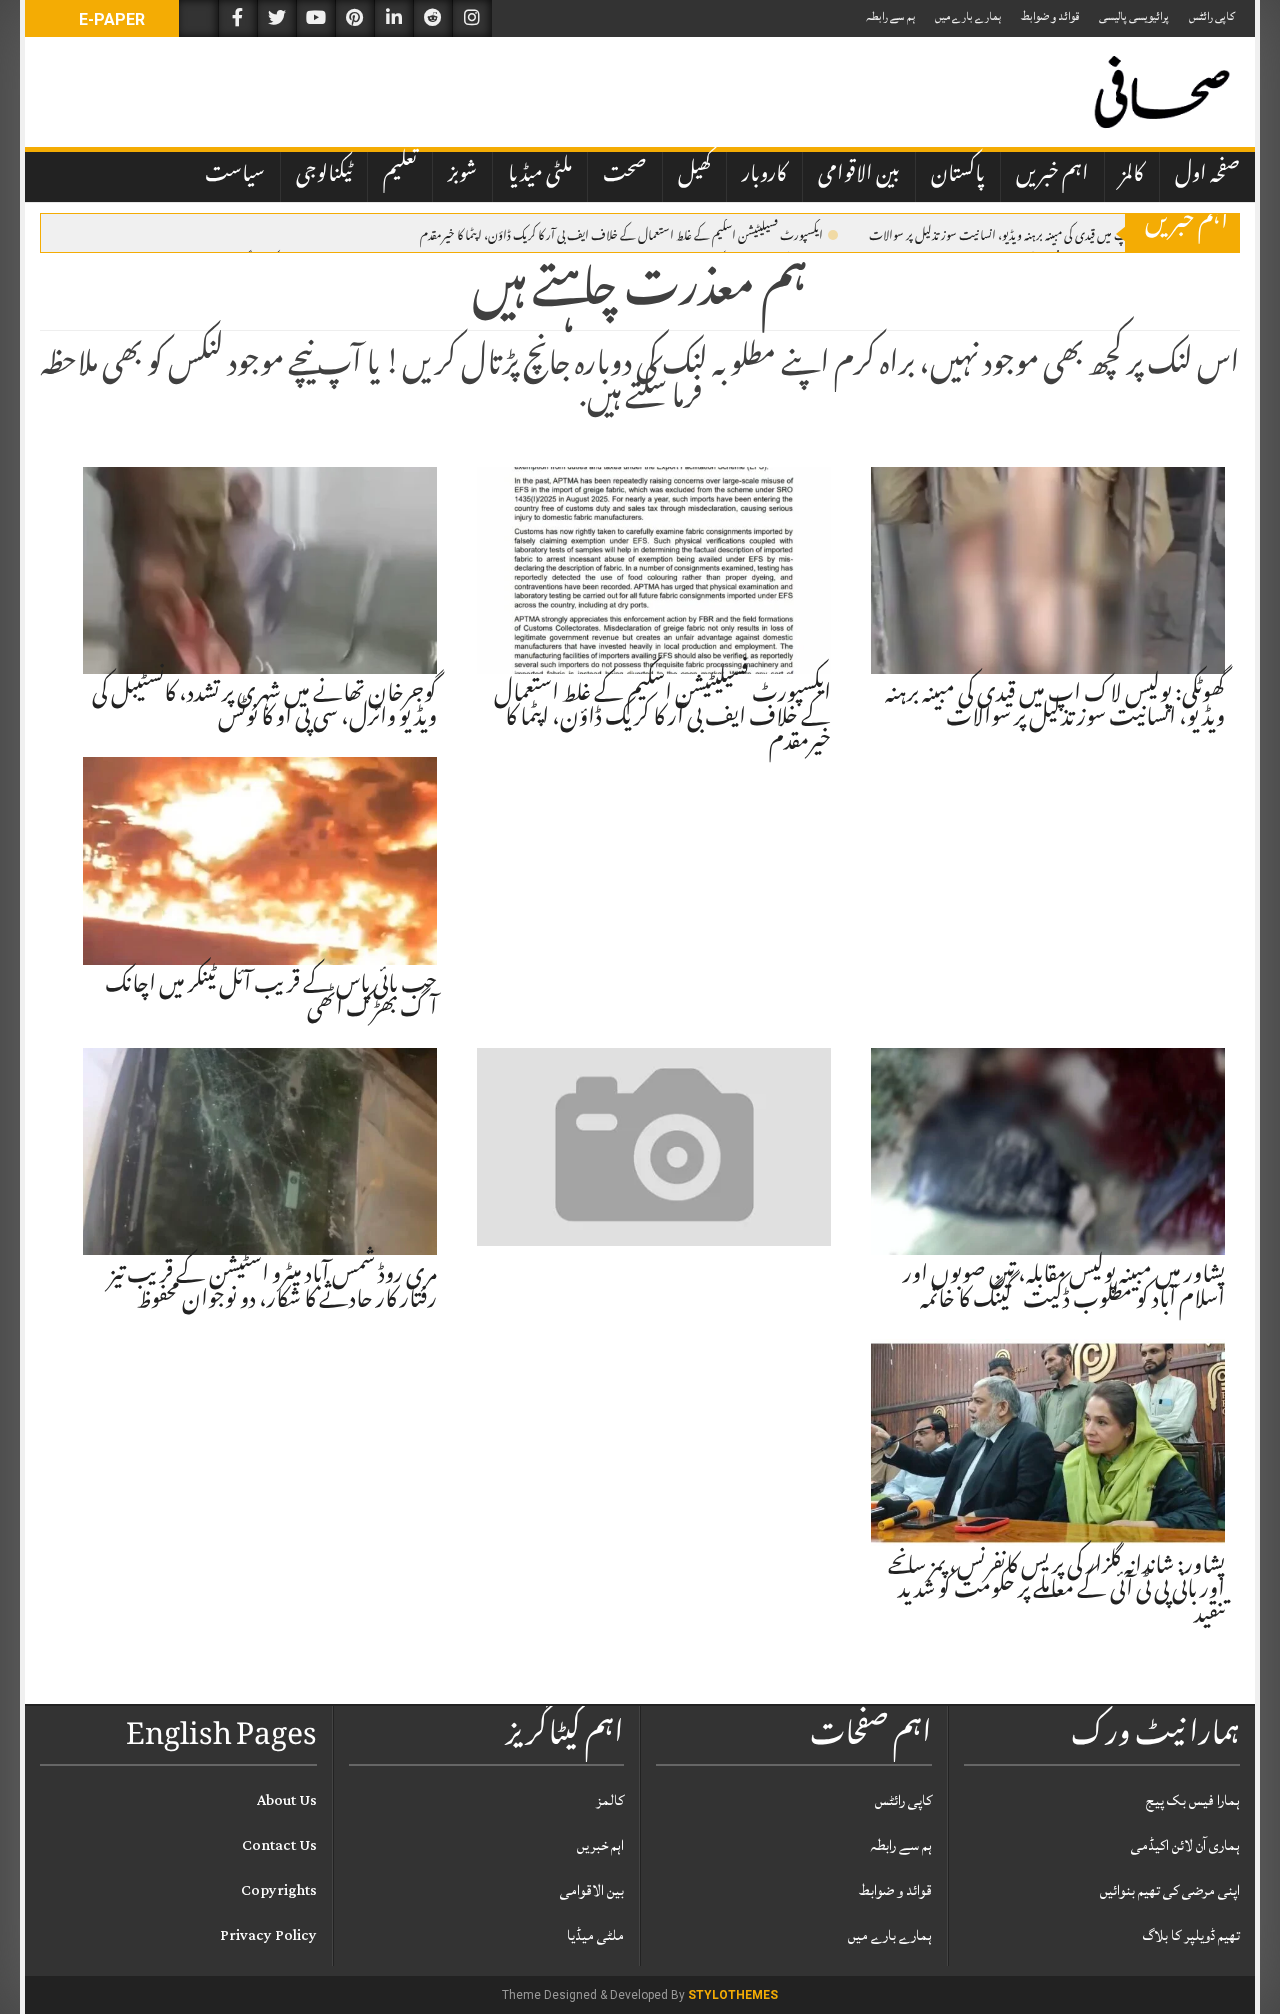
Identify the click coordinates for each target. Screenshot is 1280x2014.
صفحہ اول (1207, 176)
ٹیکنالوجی (324, 176)
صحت (625, 176)
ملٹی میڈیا (540, 176)
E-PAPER (110, 19)
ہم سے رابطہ (890, 16)
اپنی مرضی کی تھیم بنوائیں (1170, 1890)
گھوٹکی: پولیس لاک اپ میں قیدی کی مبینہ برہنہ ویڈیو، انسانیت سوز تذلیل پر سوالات (1039, 234)
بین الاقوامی (859, 176)
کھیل (694, 176)
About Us (287, 1800)
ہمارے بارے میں (968, 16)
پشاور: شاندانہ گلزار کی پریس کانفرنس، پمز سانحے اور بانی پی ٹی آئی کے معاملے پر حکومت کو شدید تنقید (1056, 1592)
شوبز (462, 176)
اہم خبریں (1052, 176)
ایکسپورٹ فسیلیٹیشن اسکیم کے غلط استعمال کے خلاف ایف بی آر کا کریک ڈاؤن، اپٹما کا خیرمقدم (621, 234)
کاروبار (764, 176)
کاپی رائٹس (1212, 16)
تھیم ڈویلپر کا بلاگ (1191, 1935)
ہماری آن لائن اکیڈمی (1185, 1845)
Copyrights (279, 1890)
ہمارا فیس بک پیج (1193, 1800)
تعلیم (400, 176)
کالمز (1132, 176)
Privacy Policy (268, 1935)
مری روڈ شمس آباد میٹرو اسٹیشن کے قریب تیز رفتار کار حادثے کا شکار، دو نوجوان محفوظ (273, 1289)
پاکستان (958, 176)
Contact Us (279, 1845)
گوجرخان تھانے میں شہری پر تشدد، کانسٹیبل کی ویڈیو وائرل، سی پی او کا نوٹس (264, 708)
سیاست (235, 176)
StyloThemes (733, 1995)
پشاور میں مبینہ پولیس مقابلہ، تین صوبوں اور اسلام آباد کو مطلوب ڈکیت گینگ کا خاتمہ (1064, 1289)
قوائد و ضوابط (1050, 16)
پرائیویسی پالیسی (1134, 16)
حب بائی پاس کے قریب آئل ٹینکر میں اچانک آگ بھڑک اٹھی (271, 999)
